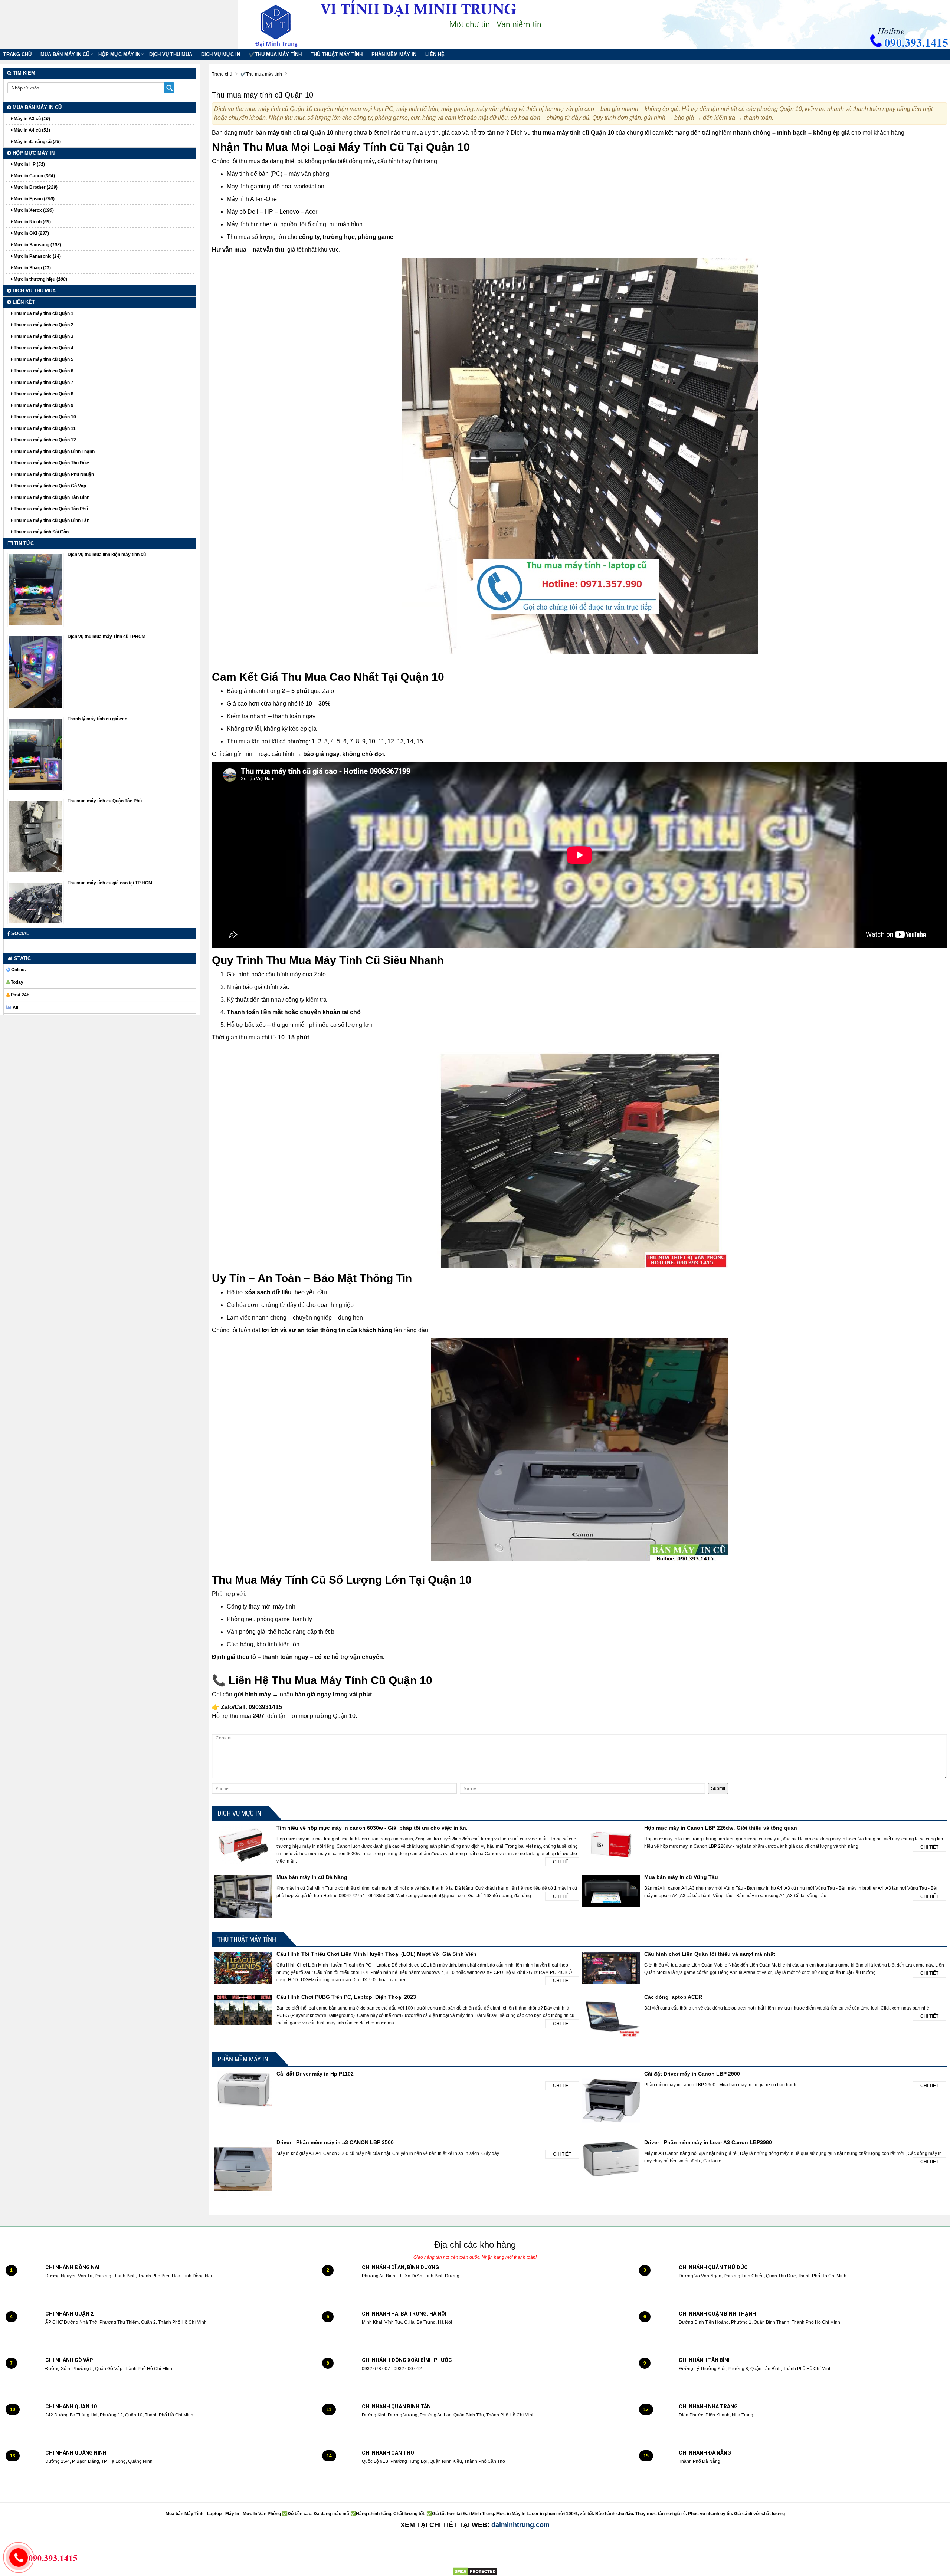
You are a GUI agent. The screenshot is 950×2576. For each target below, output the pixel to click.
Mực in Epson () (34, 199)
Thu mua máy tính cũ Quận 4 (43, 348)
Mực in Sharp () (32, 268)
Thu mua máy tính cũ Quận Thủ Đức (51, 463)
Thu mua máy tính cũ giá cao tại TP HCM (110, 883)
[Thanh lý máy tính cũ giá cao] (36, 754)
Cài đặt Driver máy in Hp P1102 (315, 2074)
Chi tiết (562, 1862)
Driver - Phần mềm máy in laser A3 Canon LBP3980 (708, 2142)
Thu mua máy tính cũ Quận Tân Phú (50, 509)
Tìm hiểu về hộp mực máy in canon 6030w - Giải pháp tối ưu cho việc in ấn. (372, 1828)
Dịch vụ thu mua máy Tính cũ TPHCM (107, 637)
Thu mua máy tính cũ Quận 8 (43, 394)
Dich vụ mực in (221, 54)
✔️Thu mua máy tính (275, 54)
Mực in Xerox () (33, 210)
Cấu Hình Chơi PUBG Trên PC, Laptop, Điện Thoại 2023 (346, 1997)
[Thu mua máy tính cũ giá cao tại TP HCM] (36, 903)
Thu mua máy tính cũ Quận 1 (43, 313)
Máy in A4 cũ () (31, 130)
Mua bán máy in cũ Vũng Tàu (681, 1877)
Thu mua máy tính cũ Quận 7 (43, 382)
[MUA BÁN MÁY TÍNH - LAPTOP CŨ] (282, 24)
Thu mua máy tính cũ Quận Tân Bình (51, 497)
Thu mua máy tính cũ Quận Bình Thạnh (54, 451)
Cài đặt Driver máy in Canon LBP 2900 (692, 2074)
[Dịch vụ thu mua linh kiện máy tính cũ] (36, 589)
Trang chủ (17, 54)
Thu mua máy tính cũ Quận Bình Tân (51, 520)
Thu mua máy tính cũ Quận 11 (44, 428)
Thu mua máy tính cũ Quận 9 (43, 405)
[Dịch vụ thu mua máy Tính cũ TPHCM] (36, 672)
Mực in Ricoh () (32, 222)
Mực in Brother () (35, 187)
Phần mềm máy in (394, 54)
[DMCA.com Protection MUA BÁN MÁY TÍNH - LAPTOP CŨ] (475, 2571)
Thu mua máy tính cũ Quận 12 (44, 440)
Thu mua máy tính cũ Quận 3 (43, 336)
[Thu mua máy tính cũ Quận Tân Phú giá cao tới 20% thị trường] (36, 836)
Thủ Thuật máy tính (337, 54)
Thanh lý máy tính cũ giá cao (97, 719)
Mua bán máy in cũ (65, 54)
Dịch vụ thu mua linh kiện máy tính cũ (107, 555)
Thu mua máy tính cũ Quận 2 (43, 325)
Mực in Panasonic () (37, 256)
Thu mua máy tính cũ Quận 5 (43, 359)
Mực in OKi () (31, 233)
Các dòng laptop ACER (673, 1997)
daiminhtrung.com (520, 2525)
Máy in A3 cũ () (31, 119)
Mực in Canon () (34, 176)
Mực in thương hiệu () (40, 279)
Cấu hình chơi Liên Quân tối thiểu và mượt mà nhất (710, 1954)
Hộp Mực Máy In (119, 54)
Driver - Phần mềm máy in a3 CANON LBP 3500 (335, 2142)
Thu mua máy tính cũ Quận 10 (44, 417)
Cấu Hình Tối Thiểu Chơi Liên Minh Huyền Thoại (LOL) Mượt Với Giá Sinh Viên (376, 1954)
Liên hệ (435, 54)
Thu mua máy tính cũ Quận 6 (43, 371)
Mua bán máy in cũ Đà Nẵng (312, 1877)
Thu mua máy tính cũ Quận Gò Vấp (49, 486)
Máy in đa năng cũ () (37, 142)
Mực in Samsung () (37, 245)
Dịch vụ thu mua (171, 54)
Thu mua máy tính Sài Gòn (41, 532)
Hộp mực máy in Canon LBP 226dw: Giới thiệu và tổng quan (721, 1828)
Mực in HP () (29, 164)
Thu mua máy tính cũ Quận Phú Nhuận (53, 474)
